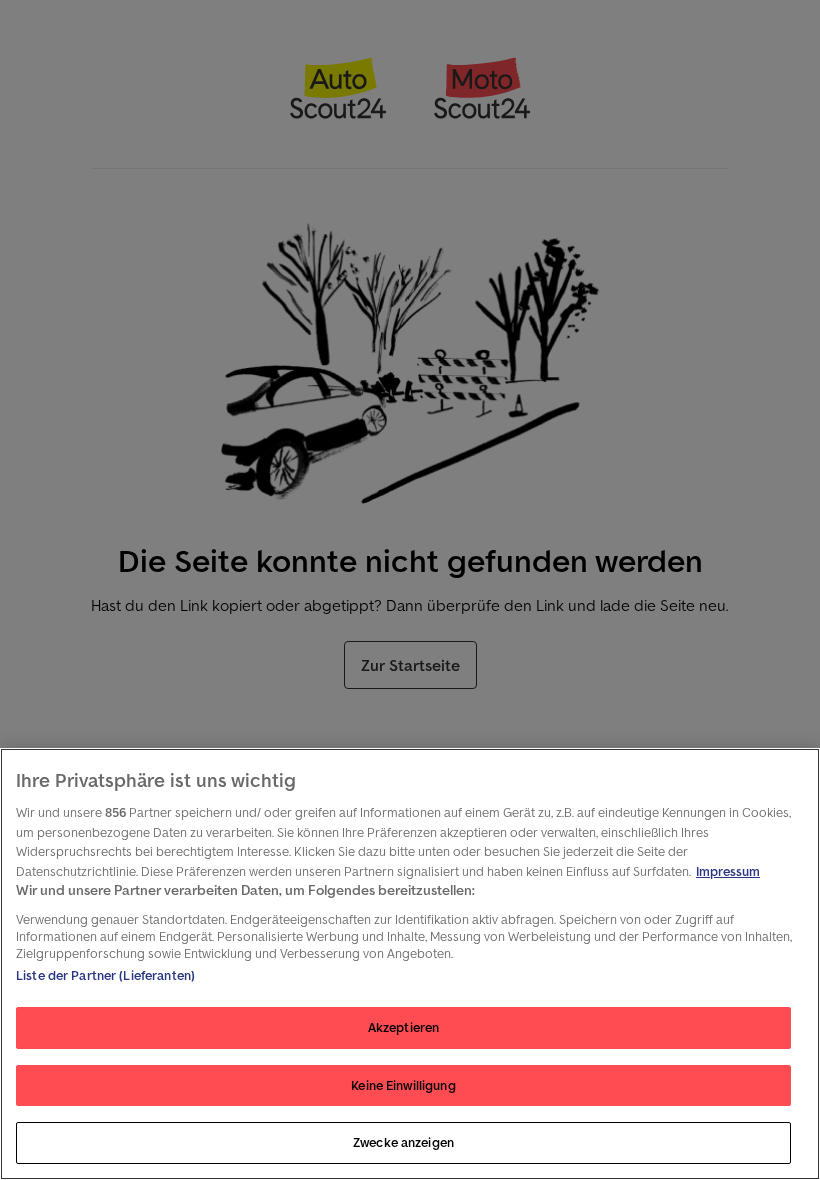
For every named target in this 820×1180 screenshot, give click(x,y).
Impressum (728, 871)
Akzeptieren (403, 1027)
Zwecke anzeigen (403, 1142)
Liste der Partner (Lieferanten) (105, 975)
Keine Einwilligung (403, 1085)
